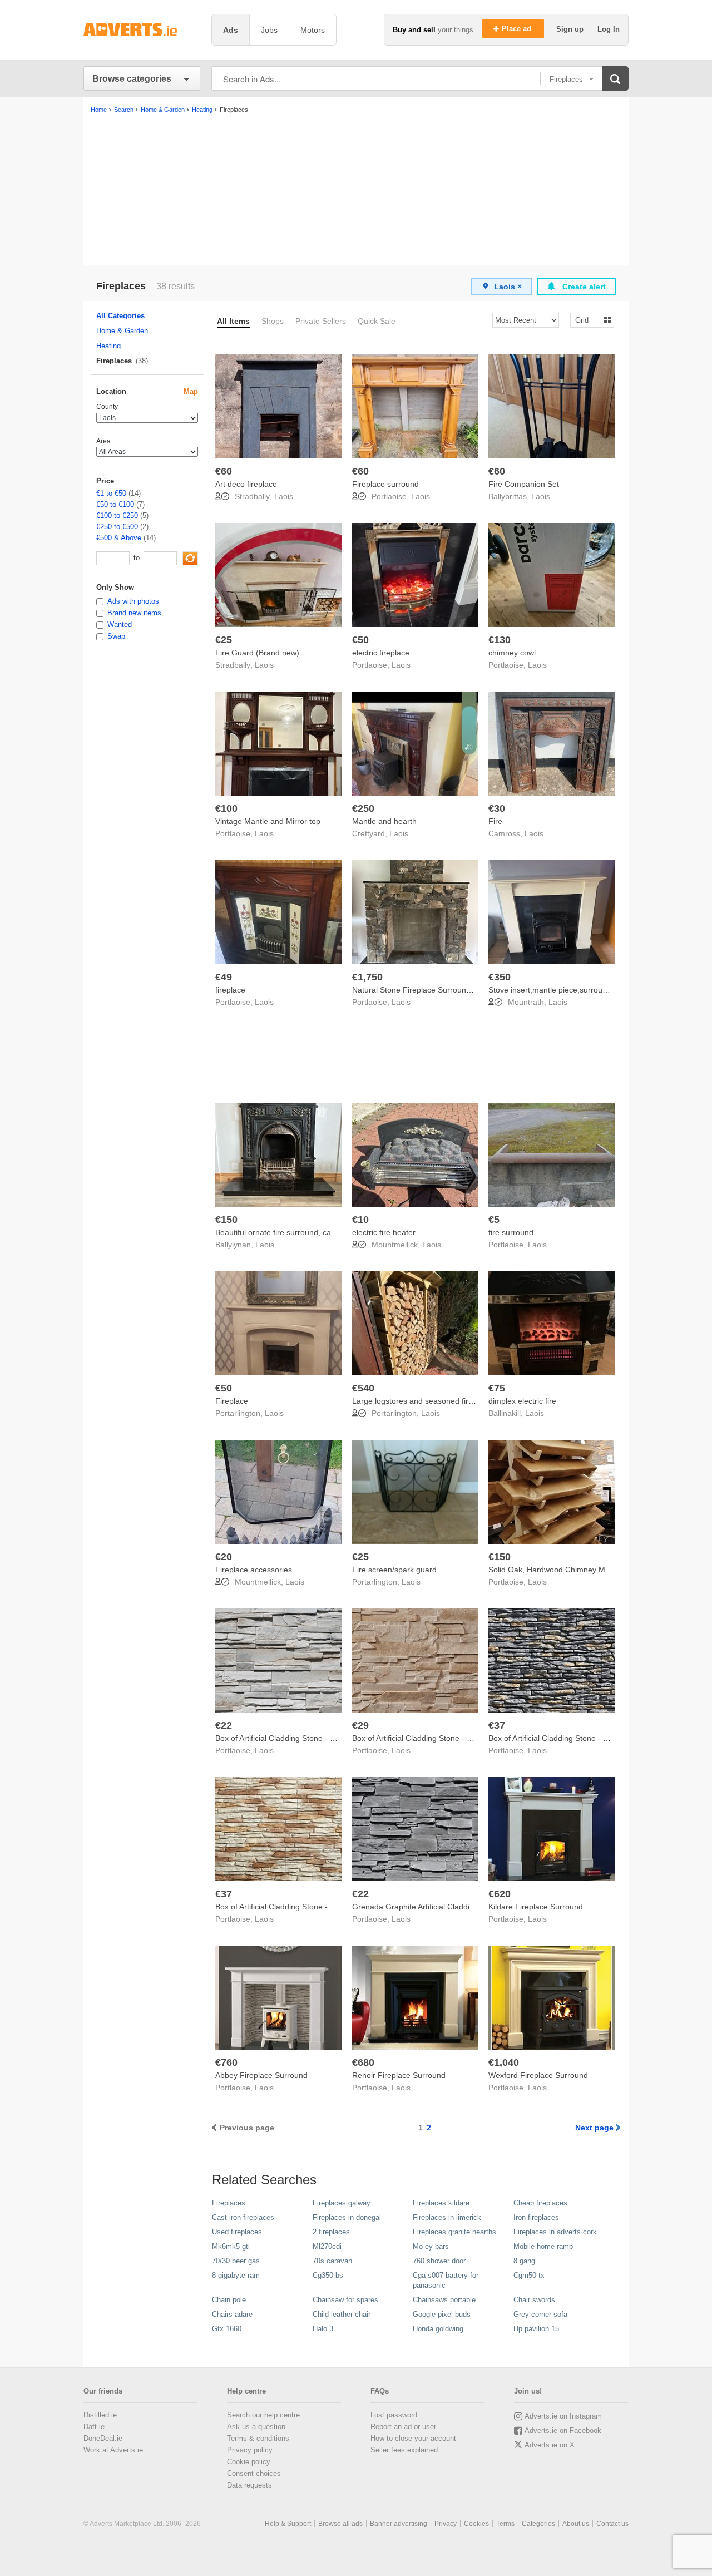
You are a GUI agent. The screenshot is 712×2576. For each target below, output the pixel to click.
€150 (226, 1220)
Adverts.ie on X (550, 2445)
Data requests (249, 2485)
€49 (224, 977)
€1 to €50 (111, 493)
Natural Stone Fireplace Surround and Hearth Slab (441, 990)
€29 (360, 1725)
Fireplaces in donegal (347, 2217)
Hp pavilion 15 (536, 2329)
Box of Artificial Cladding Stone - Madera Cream (436, 1738)
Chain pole (229, 2300)
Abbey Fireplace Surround (261, 2075)
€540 (363, 1388)
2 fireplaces (331, 2232)
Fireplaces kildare (441, 2203)
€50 (360, 640)
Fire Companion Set (524, 484)
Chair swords (534, 2300)
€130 (500, 640)
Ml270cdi (327, 2246)
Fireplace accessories (254, 1570)
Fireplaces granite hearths (454, 2232)
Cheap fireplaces (540, 2203)
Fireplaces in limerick (447, 2217)
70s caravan (332, 2261)
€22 (224, 1725)
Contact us (612, 2524)
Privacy (446, 2524)
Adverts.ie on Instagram (563, 2416)
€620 (500, 1894)
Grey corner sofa (540, 2314)
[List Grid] (588, 320)
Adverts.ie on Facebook (563, 2431)
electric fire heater (384, 1232)
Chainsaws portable (444, 2300)
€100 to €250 (117, 515)
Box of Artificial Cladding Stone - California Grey (572, 1738)
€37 (497, 1725)
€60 (224, 471)
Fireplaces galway (342, 2203)
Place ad (518, 29)
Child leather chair (342, 2314)
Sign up (571, 29)
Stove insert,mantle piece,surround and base (567, 990)
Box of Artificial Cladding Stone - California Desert (302, 1907)
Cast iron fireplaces (243, 2217)
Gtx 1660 (227, 2329)
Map (191, 391)
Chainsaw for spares (345, 2300)
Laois (284, 496)
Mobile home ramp (543, 2246)
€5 (494, 1220)
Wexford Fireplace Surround (538, 2075)
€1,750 (367, 977)
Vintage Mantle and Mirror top (268, 821)
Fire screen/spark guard (394, 1570)
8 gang (524, 2261)
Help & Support (288, 2524)
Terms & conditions (258, 2438)
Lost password (394, 2415)
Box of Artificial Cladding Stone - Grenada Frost (298, 1738)
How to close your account (413, 2438)
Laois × (508, 287)
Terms (505, 2524)
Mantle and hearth (384, 821)
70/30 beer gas (236, 2261)
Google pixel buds (442, 2314)
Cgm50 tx (529, 2275)
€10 (360, 1220)
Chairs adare (232, 2314)
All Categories (120, 316)
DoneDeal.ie (103, 2438)
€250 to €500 (117, 527)
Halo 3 (323, 2329)
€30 (497, 808)
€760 (226, 2062)
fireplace (230, 990)
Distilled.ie (100, 2415)
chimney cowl (512, 653)
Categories (538, 2524)
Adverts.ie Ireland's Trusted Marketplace (142, 30)
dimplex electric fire (522, 1401)
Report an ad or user (403, 2427)
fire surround (511, 1232)
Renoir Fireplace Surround (399, 2075)
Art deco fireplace (246, 484)
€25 (224, 640)
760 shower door (439, 2261)
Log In (609, 29)
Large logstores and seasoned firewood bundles (437, 1401)
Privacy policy (250, 2450)
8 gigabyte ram (236, 2275)
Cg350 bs (328, 2275)
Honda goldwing (438, 2329)
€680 (363, 2062)
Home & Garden (122, 331)
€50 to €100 (115, 504)
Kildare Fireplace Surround (536, 1907)
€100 (226, 808)
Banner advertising (399, 2524)
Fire (495, 821)
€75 (497, 1388)
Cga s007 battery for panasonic (446, 2280)
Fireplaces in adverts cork (555, 2232)
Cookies (476, 2524)
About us (576, 2524)
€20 (224, 1557)
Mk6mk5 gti (231, 2246)
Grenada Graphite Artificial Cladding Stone (427, 1907)
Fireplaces (229, 2203)
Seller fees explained (404, 2450)
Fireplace (232, 1401)
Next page (594, 2128)
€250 (363, 808)
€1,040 (504, 2062)
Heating (108, 346)
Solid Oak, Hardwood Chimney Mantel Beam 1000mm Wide (594, 1570)
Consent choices (254, 2473)
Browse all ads (340, 2524)
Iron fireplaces (536, 2217)
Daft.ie (94, 2427)
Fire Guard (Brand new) (257, 653)
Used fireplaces (237, 2232)
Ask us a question (256, 2427)
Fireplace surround (385, 484)
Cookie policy (249, 2462)
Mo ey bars (431, 2246)
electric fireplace (381, 653)
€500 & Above (119, 538)
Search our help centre (263, 2415)
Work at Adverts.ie (113, 2450)
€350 (500, 977)
